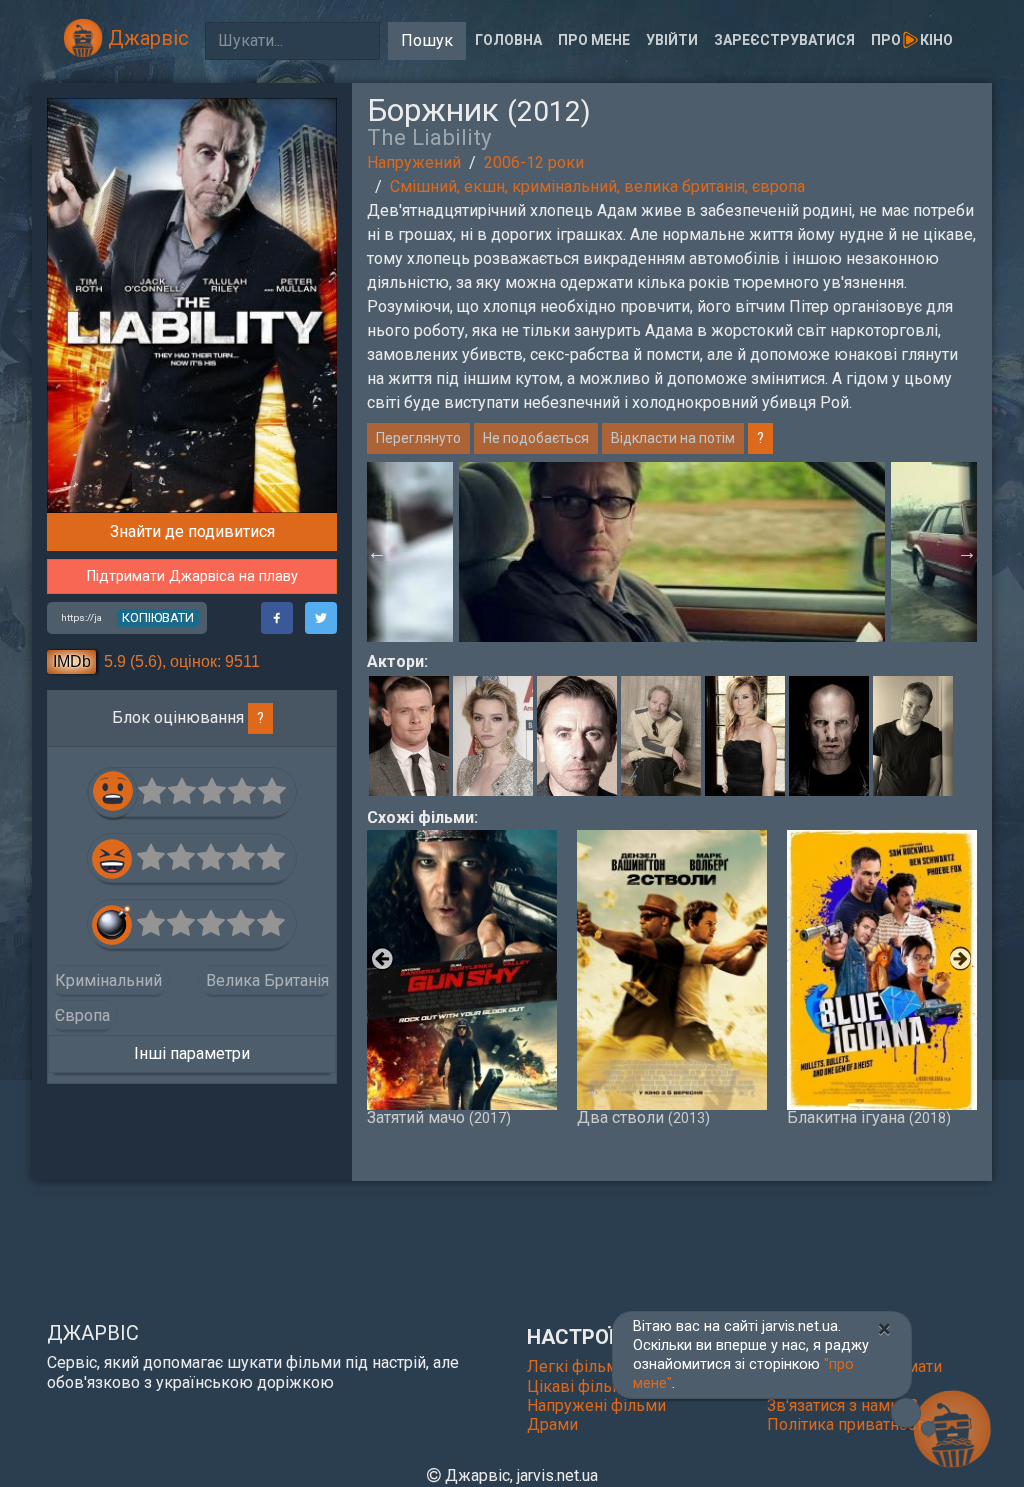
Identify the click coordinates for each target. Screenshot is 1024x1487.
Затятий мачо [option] (439, 1117)
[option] (672, 552)
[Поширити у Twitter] (321, 618)
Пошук (427, 40)
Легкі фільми (577, 1366)
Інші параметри (192, 1053)
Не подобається (536, 438)
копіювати (158, 617)
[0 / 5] (153, 792)
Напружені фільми (596, 1405)
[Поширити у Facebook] (277, 618)
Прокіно (912, 40)
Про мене (594, 40)
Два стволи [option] (643, 1117)
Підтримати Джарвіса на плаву (192, 576)
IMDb (72, 661)
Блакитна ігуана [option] (869, 1117)
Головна (508, 40)
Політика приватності (847, 1424)
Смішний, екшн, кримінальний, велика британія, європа (597, 186)
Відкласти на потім (673, 438)
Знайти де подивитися (192, 531)
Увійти (672, 40)
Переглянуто (418, 438)
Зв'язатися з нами (835, 1405)
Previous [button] (377, 552)
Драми (552, 1424)
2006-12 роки (534, 162)
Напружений (414, 162)
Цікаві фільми (580, 1386)
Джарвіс (146, 38)
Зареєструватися (784, 40)
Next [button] (967, 552)
